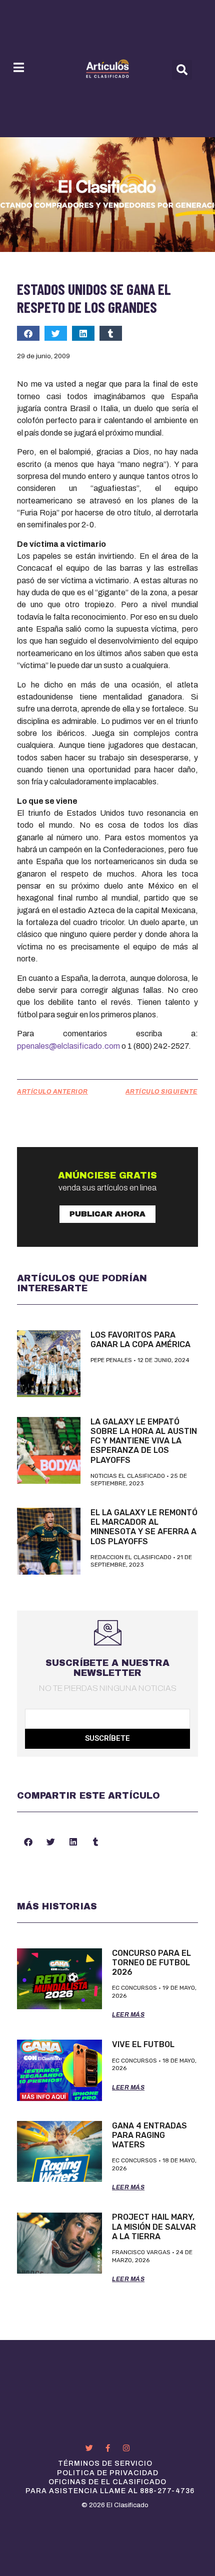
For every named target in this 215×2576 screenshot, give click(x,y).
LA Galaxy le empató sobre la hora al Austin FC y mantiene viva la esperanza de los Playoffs (144, 1441)
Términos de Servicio (105, 2463)
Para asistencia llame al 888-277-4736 (110, 2491)
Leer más (128, 2015)
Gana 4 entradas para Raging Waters (149, 2135)
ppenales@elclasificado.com (68, 1046)
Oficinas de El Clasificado (107, 2482)
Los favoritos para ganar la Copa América (140, 1340)
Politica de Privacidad (108, 2473)
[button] (182, 70)
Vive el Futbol (143, 2044)
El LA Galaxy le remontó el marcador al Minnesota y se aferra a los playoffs (144, 1527)
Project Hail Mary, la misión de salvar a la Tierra (154, 2226)
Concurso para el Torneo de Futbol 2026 (151, 1963)
